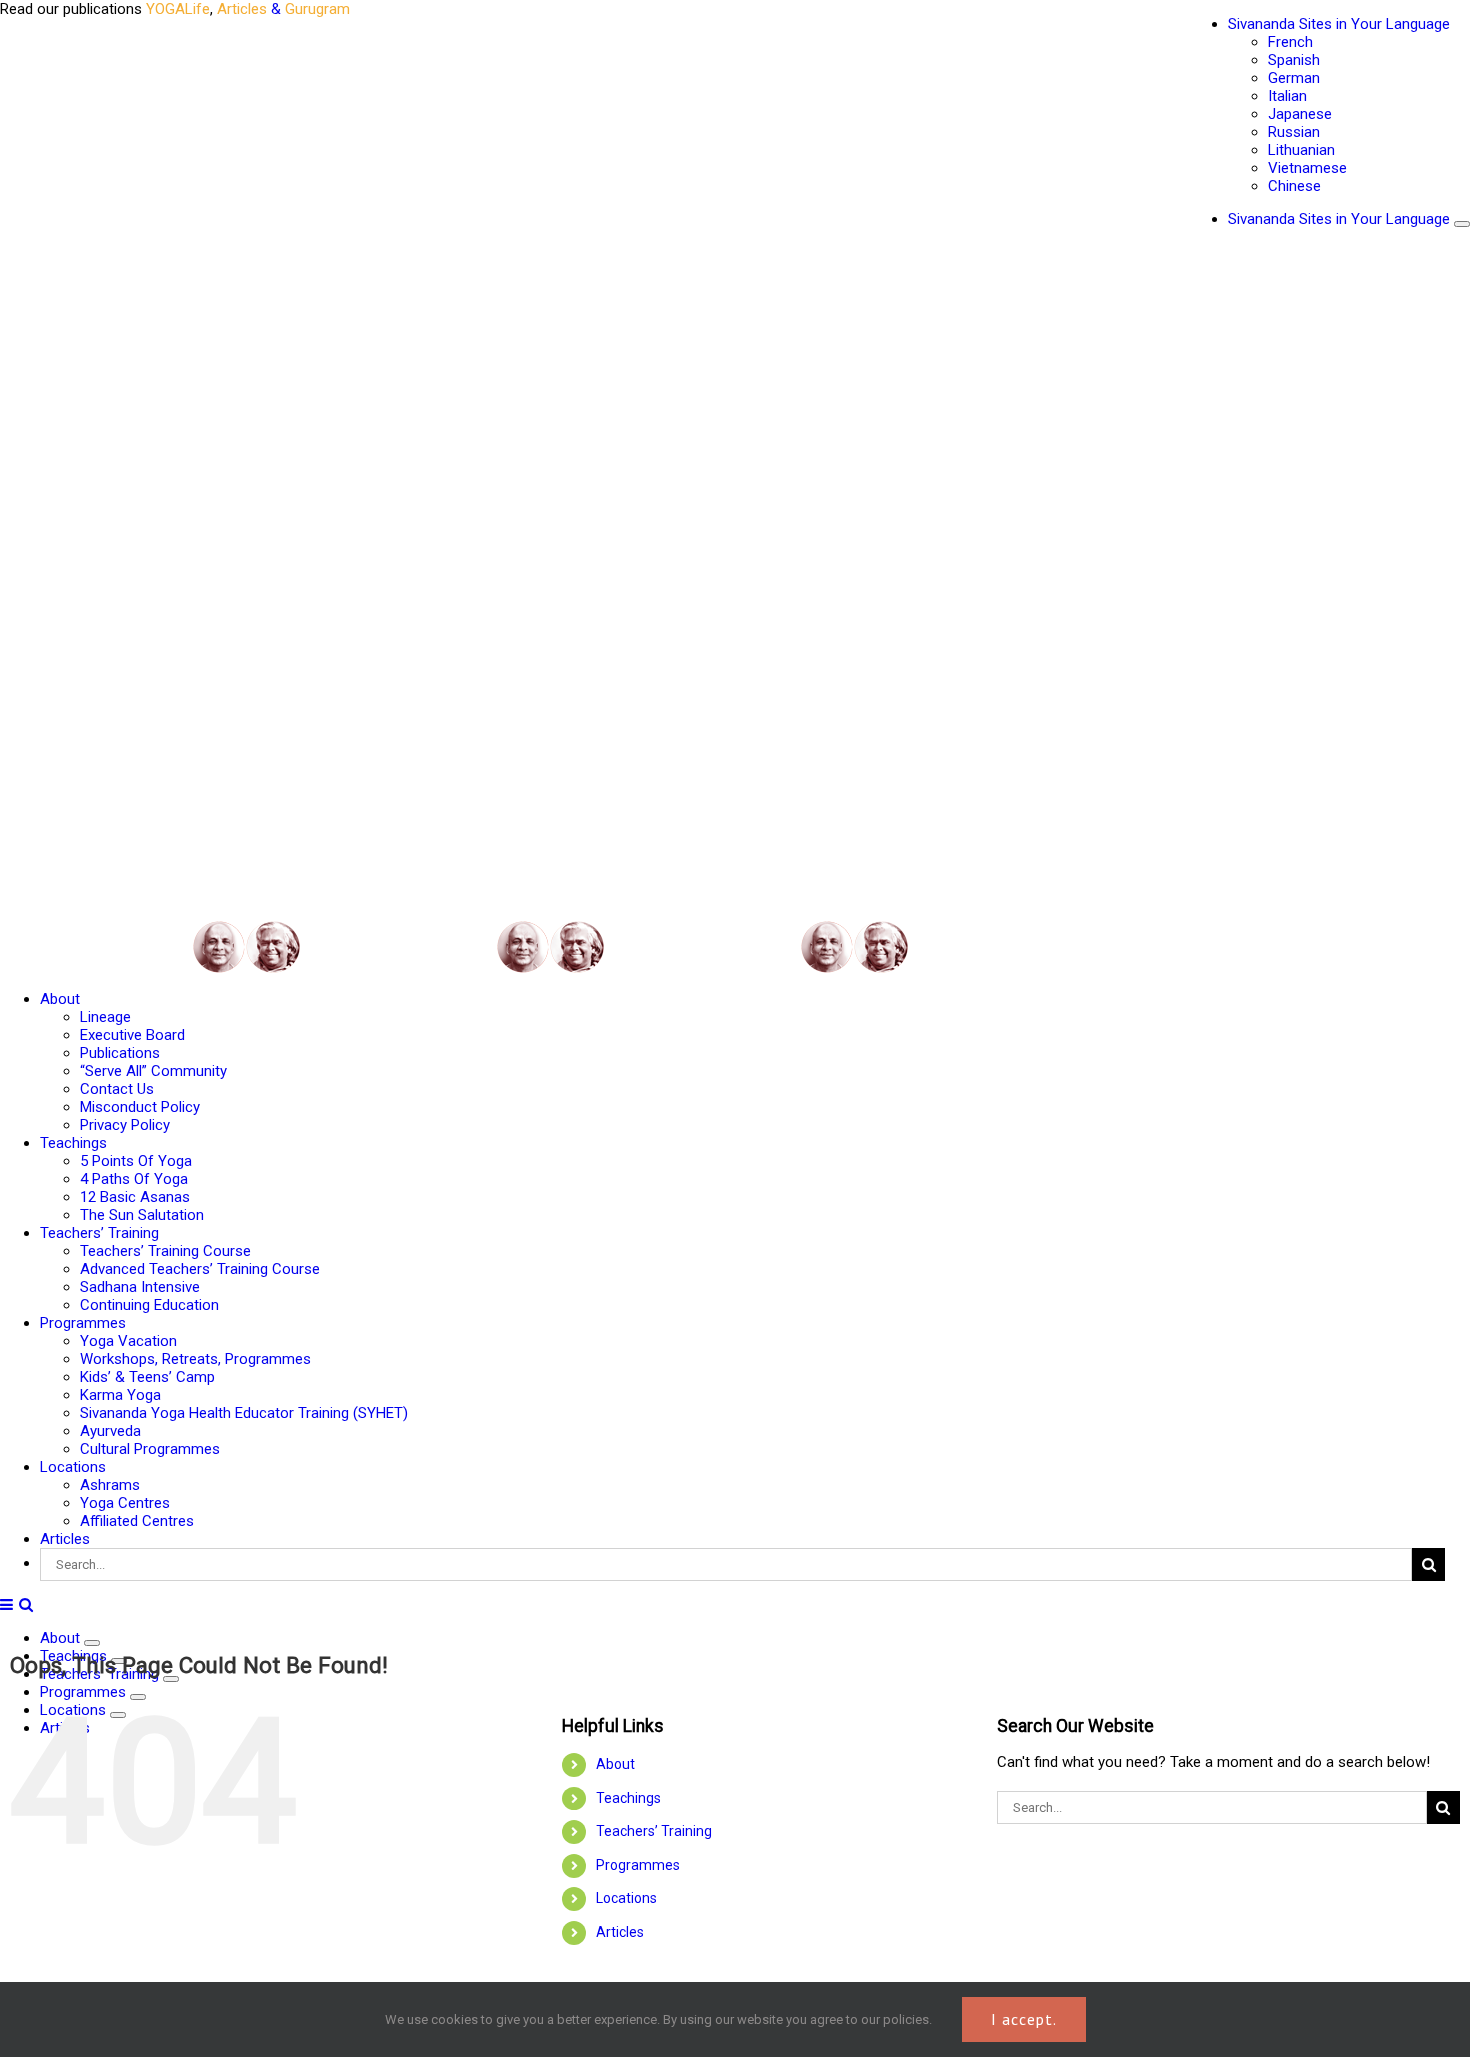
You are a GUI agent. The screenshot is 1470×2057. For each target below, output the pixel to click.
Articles (620, 1932)
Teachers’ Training (654, 1831)
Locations (626, 1898)
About (615, 1764)
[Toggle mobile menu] (7, 1604)
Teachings (628, 1798)
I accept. (1024, 2019)
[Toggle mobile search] (26, 1604)
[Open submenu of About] (92, 1643)
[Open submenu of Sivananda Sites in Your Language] (1462, 224)
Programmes (638, 1865)
